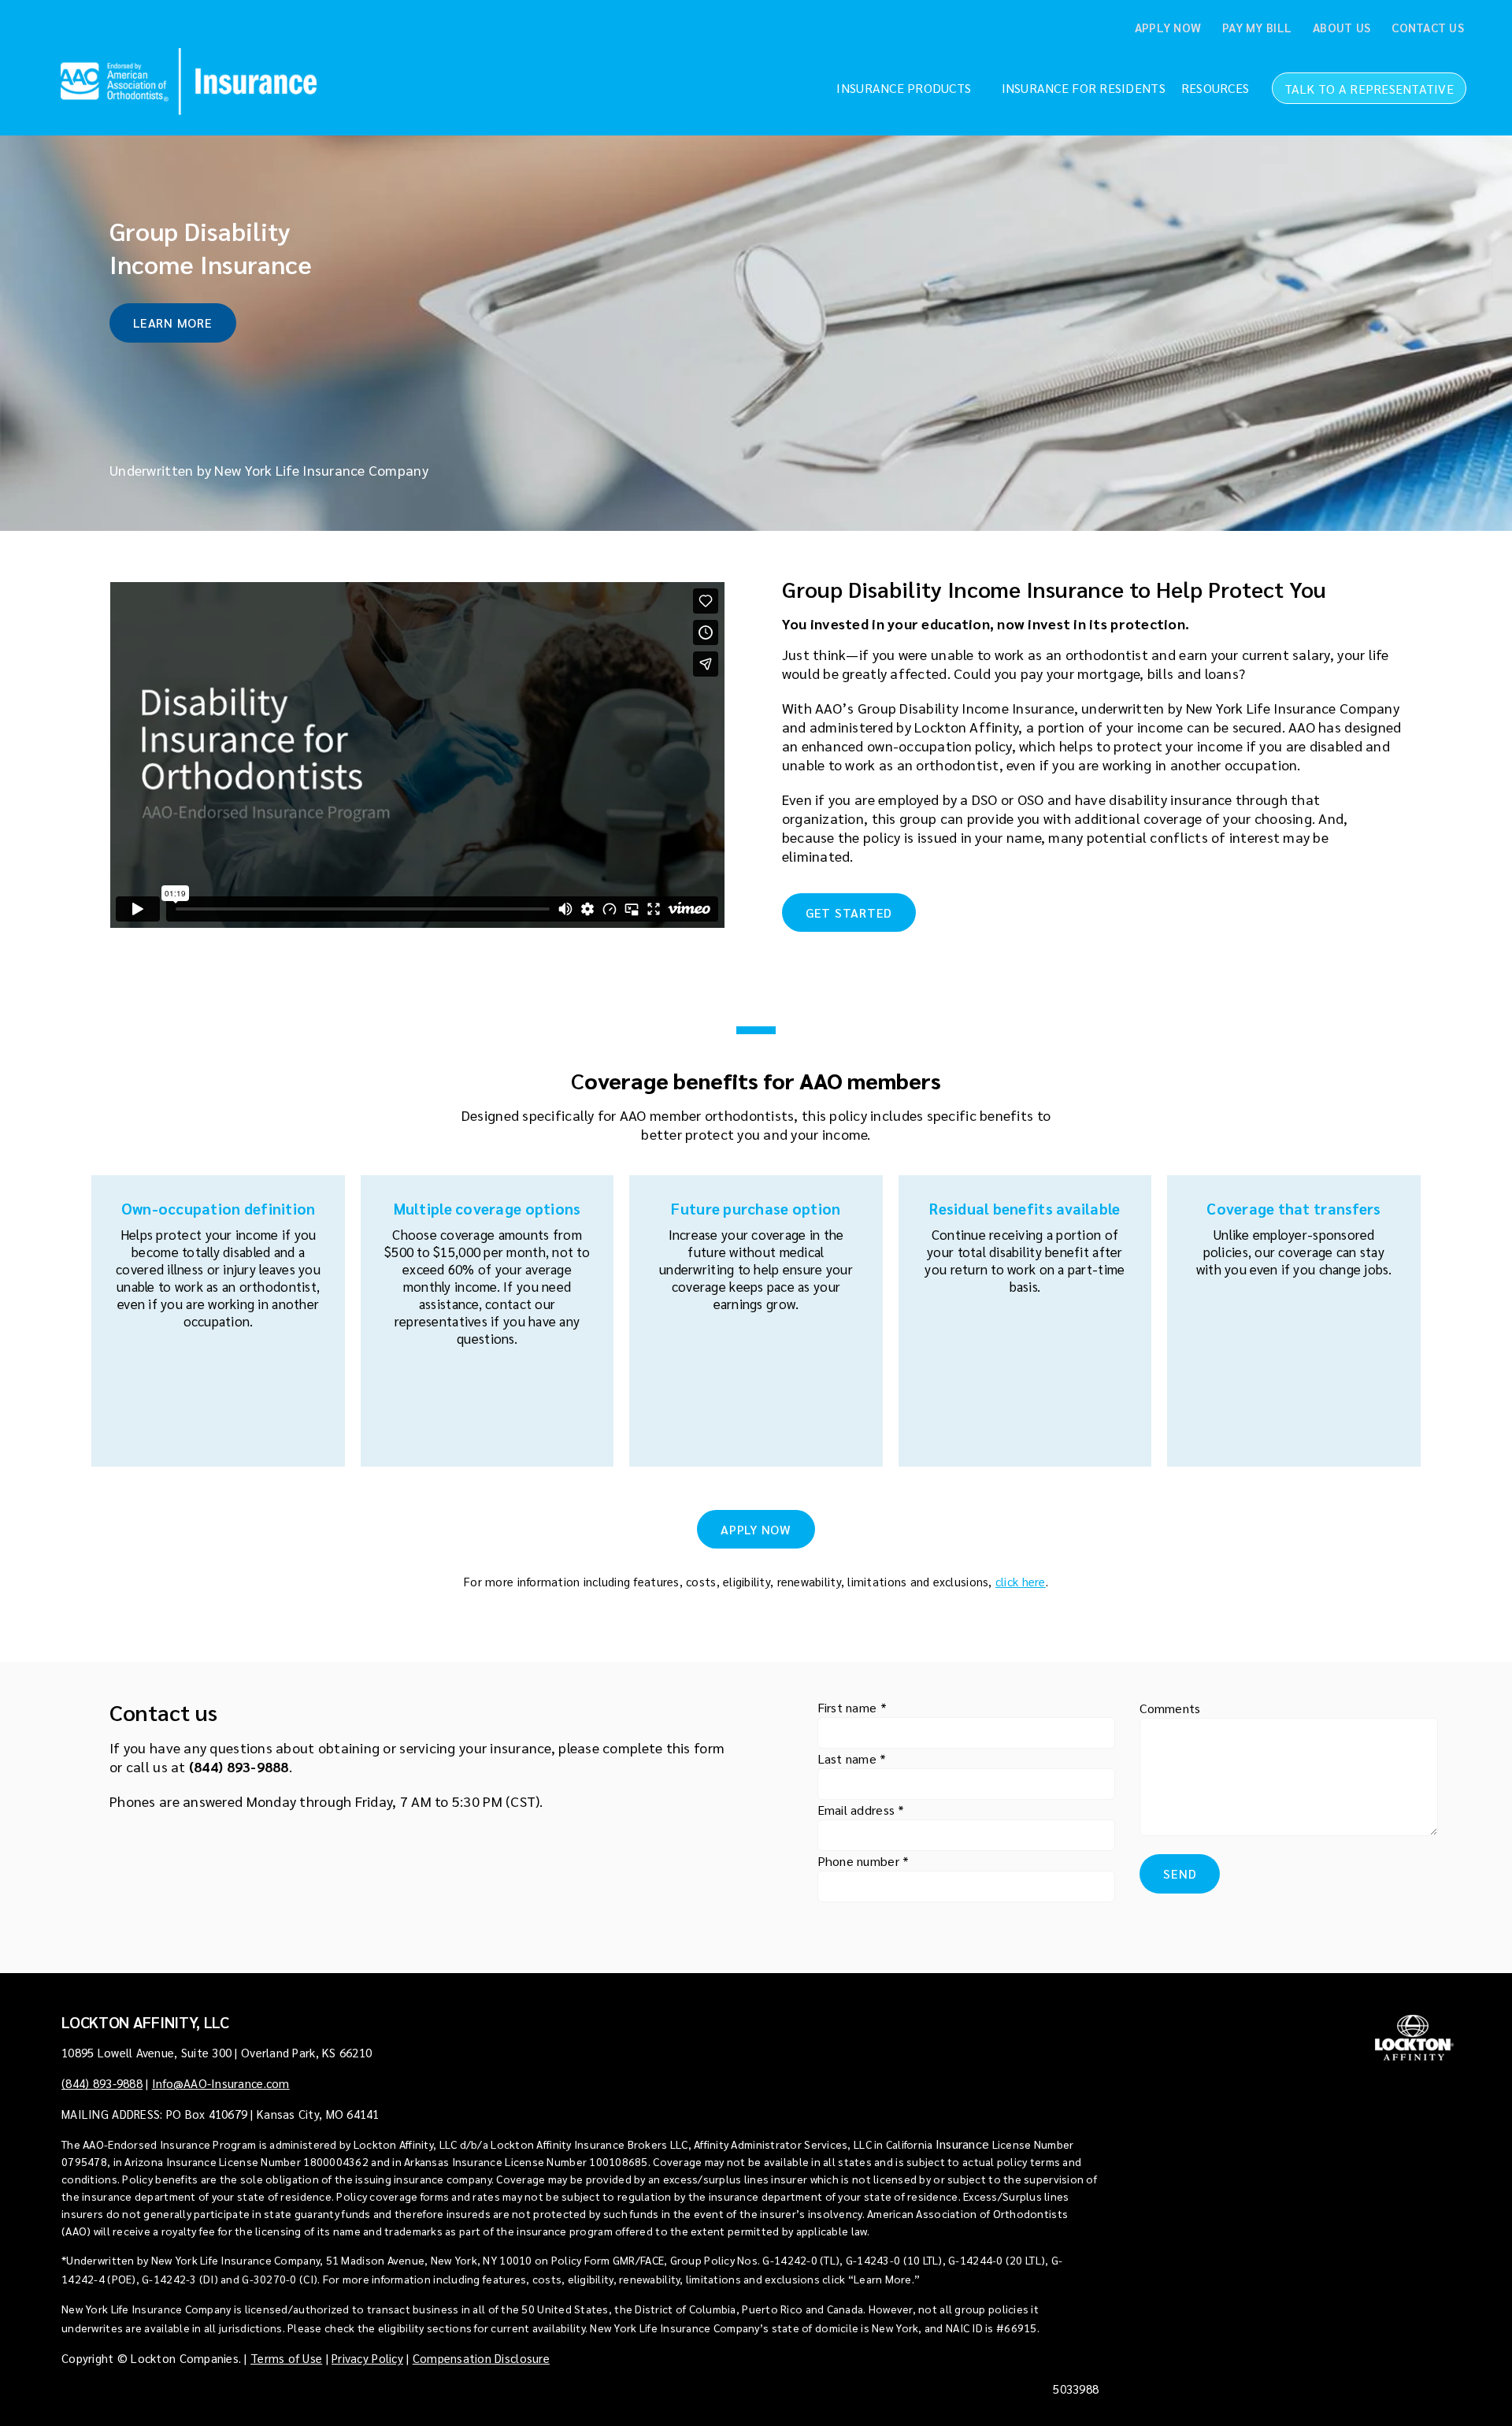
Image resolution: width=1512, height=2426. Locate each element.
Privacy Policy (367, 2358)
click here (1021, 1581)
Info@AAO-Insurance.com (221, 2083)
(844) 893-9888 (239, 1766)
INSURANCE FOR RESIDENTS (1084, 88)
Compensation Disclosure (481, 2358)
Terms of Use (286, 2358)
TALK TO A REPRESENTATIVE (1369, 89)
